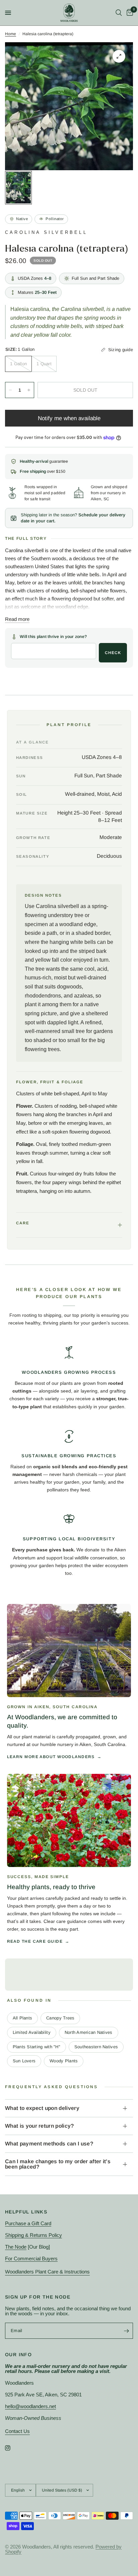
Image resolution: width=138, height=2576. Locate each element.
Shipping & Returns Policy (33, 2235)
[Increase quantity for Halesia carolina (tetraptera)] (29, 390)
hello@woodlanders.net (30, 2406)
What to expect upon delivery (42, 2108)
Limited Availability (32, 2032)
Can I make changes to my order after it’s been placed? (58, 2164)
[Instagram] (12, 2448)
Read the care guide (35, 1941)
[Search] (119, 13)
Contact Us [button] (17, 2431)
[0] (129, 13)
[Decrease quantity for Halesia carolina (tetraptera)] (10, 390)
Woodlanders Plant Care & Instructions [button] (47, 2272)
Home (11, 34)
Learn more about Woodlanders (51, 1757)
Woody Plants (64, 2061)
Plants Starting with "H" (37, 2047)
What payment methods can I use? (49, 2144)
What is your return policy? (40, 2126)
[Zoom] (119, 56)
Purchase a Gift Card (28, 2223)
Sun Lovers (24, 2061)
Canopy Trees (60, 2018)
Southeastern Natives (96, 2047)
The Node (16, 2247)
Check (113, 653)
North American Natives (89, 2032)
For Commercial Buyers (31, 2259)
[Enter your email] (126, 2331)
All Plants (23, 2018)
